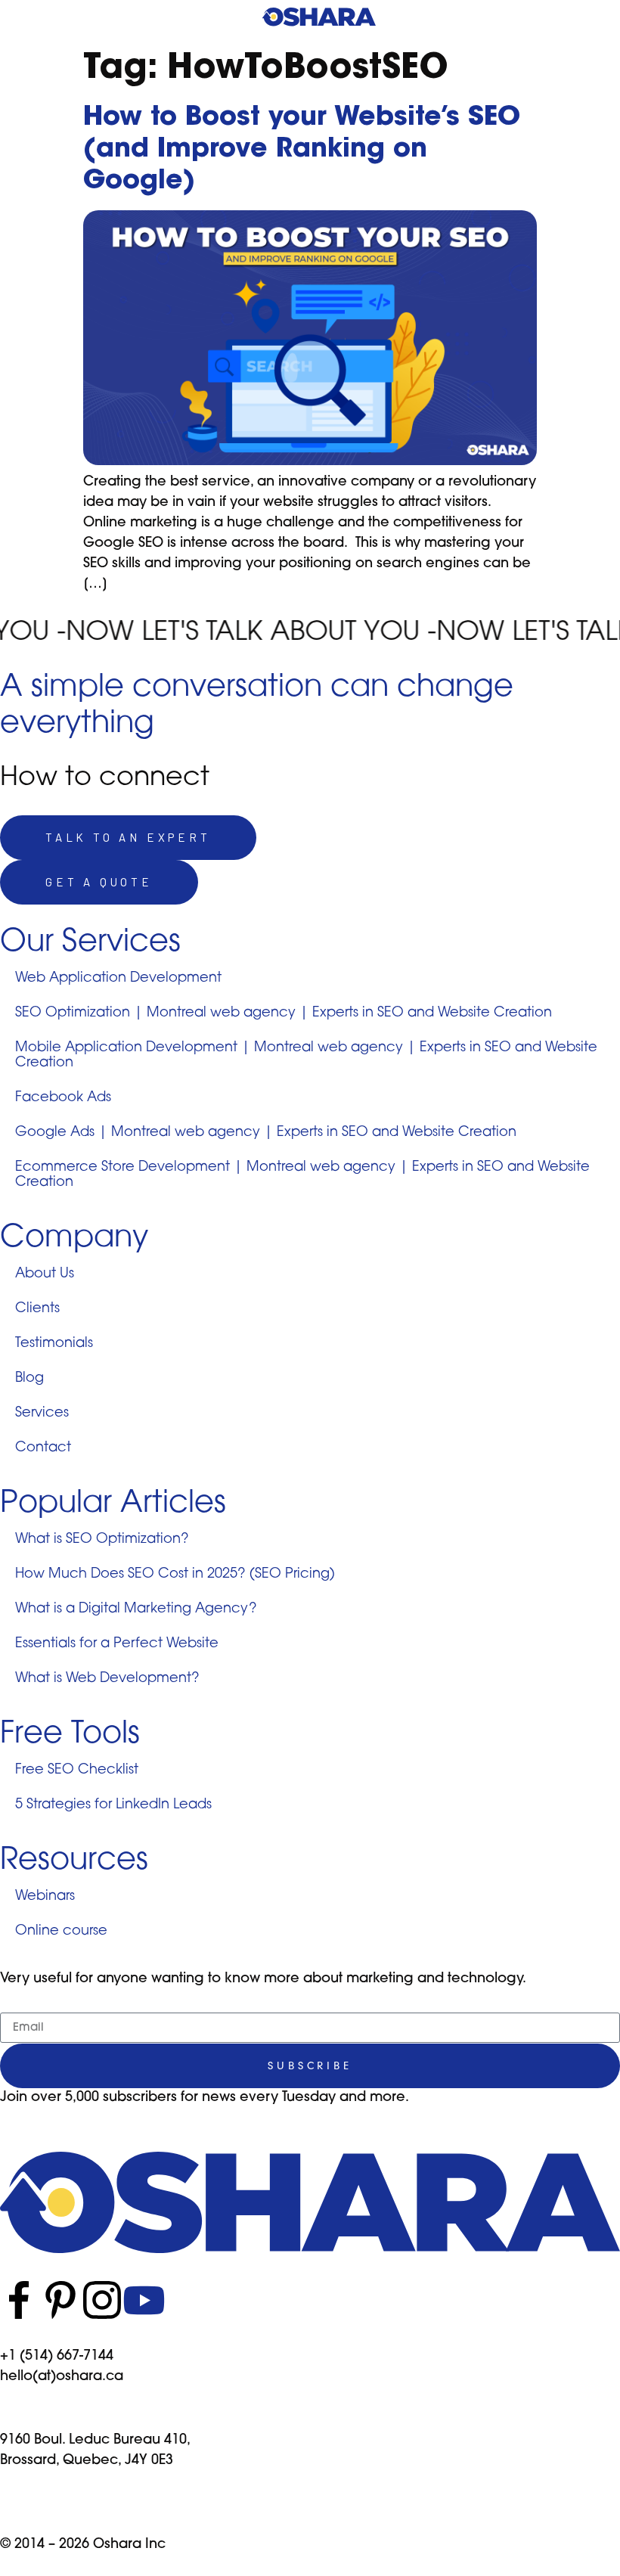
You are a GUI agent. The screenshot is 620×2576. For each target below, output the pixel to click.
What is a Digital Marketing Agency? (136, 1609)
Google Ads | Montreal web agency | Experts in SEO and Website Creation (266, 1133)
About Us (45, 1274)
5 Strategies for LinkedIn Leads (113, 1805)
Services (42, 1414)
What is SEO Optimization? (102, 1540)
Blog (29, 1379)
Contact (43, 1448)
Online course (61, 1932)
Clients (37, 1309)
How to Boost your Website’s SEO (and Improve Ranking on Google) (302, 150)
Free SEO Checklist (77, 1771)
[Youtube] (144, 2300)
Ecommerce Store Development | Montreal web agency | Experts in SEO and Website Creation (302, 1175)
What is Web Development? (107, 1679)
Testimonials (54, 1344)
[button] (599, 22)
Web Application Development (118, 979)
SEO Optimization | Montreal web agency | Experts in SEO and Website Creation (284, 1013)
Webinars (45, 1897)
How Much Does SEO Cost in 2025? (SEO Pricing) (175, 1575)
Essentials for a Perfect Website (117, 1644)
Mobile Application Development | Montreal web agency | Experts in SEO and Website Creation (306, 1056)
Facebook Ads (63, 1098)
